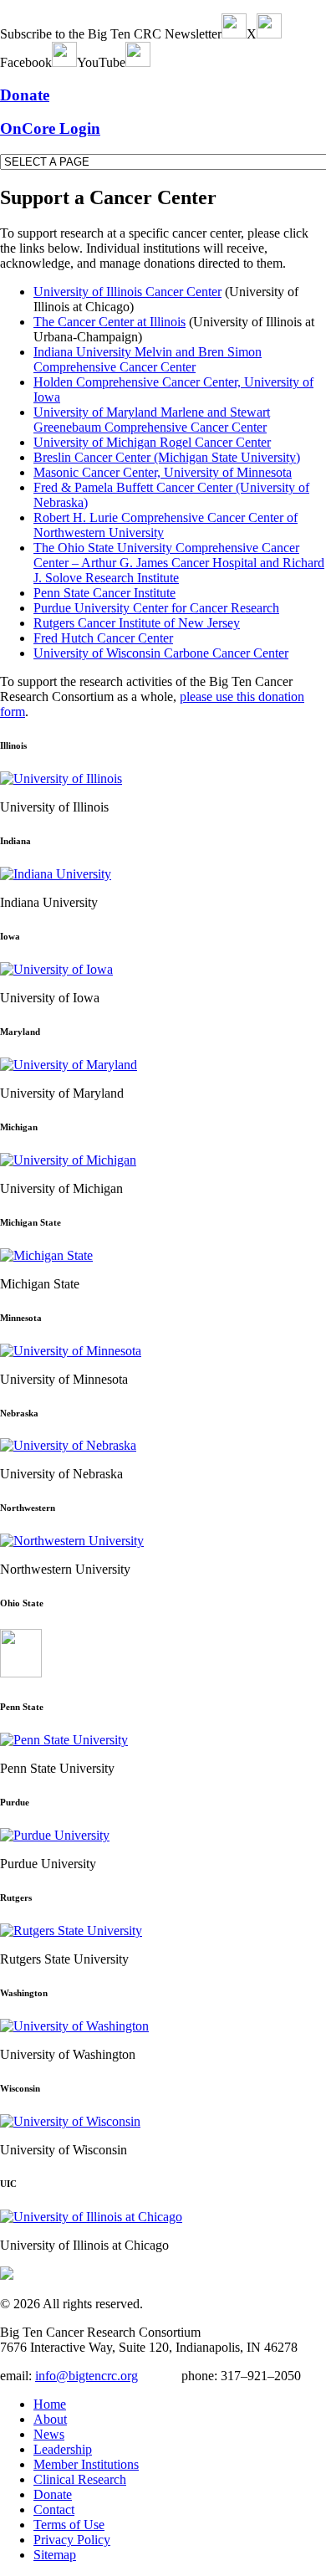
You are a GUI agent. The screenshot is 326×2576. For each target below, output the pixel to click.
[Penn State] (64, 1740)
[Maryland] (69, 1065)
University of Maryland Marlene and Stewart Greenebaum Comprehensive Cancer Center (152, 420)
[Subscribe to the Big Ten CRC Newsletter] (234, 34)
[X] (269, 34)
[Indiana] (56, 874)
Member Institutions (86, 2464)
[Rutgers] (71, 1931)
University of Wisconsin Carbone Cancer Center (161, 653)
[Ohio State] (21, 1673)
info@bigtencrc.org (87, 2376)
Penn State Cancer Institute (104, 593)
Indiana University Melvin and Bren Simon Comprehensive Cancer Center (148, 359)
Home (50, 2404)
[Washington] (74, 2026)
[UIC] (91, 2217)
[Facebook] (64, 62)
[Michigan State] (46, 1255)
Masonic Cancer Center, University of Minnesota (163, 472)
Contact (54, 2509)
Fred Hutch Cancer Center (103, 638)
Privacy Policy (72, 2540)
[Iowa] (56, 969)
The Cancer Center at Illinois (110, 322)
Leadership (63, 2449)
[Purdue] (55, 1835)
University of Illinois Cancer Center (127, 292)
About (50, 2419)
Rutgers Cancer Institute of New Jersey (137, 623)
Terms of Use (69, 2525)
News (49, 2434)
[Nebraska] (68, 1445)
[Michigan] (68, 1160)
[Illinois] (61, 778)
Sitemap (55, 2555)
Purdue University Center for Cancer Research (156, 608)
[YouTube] (138, 62)
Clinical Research (80, 2479)
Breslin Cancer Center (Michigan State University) (167, 457)
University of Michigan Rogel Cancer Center (152, 442)
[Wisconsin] (70, 2121)
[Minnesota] (71, 1351)
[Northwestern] (72, 1541)
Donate (53, 2494)
